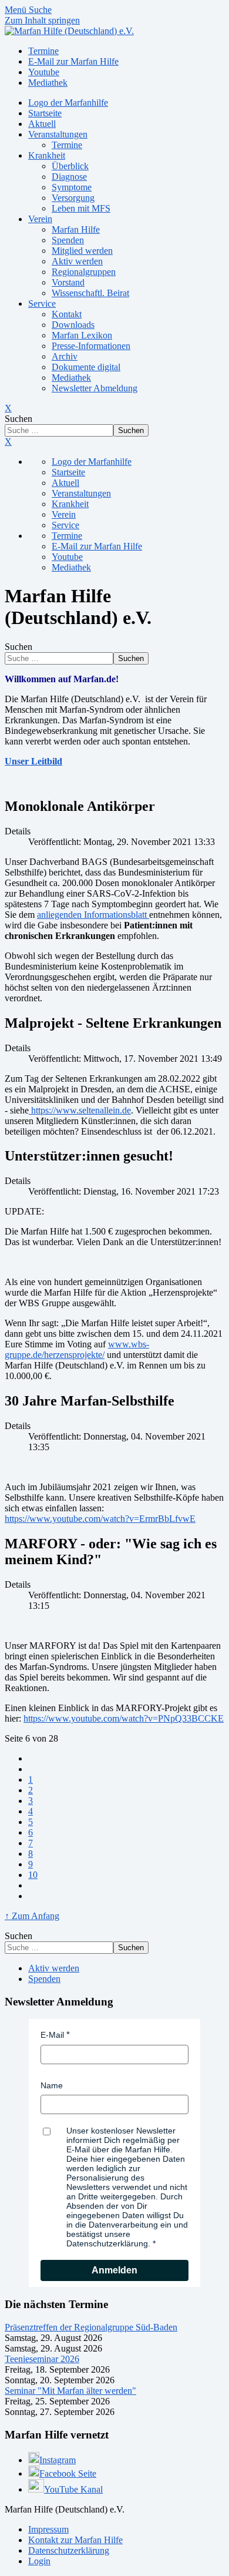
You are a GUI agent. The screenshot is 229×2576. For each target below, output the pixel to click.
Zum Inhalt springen (42, 20)
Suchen (18, 419)
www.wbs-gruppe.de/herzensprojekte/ (77, 1349)
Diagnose (69, 177)
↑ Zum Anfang (32, 1916)
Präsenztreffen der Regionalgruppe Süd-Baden (91, 2327)
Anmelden (114, 2270)
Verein (40, 219)
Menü (17, 10)
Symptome (72, 187)
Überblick (70, 166)
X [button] (8, 442)
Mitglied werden (82, 251)
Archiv (65, 356)
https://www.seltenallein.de (80, 1110)
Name (52, 2085)
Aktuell (42, 124)
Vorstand (68, 282)
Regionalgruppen (84, 272)
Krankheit (47, 155)
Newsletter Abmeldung (95, 388)
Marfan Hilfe (76, 229)
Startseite (45, 113)
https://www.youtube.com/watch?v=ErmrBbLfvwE (100, 1519)
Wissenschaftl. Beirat (90, 293)
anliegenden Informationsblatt (93, 915)
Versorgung (73, 198)
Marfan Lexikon (82, 335)
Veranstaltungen (58, 134)
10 (33, 1875)
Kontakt (67, 314)
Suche (40, 10)
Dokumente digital (86, 367)
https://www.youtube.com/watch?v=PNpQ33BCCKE (124, 1718)
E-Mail (52, 2035)
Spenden (68, 240)
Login (39, 2561)
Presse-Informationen (91, 346)
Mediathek (71, 378)
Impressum (48, 2529)
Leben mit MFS (81, 208)
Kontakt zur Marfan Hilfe (75, 2540)
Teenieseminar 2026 (42, 2359)
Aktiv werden (77, 261)
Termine (67, 145)
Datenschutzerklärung (69, 2550)
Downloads (73, 325)
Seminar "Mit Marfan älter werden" (70, 2391)
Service (42, 303)
